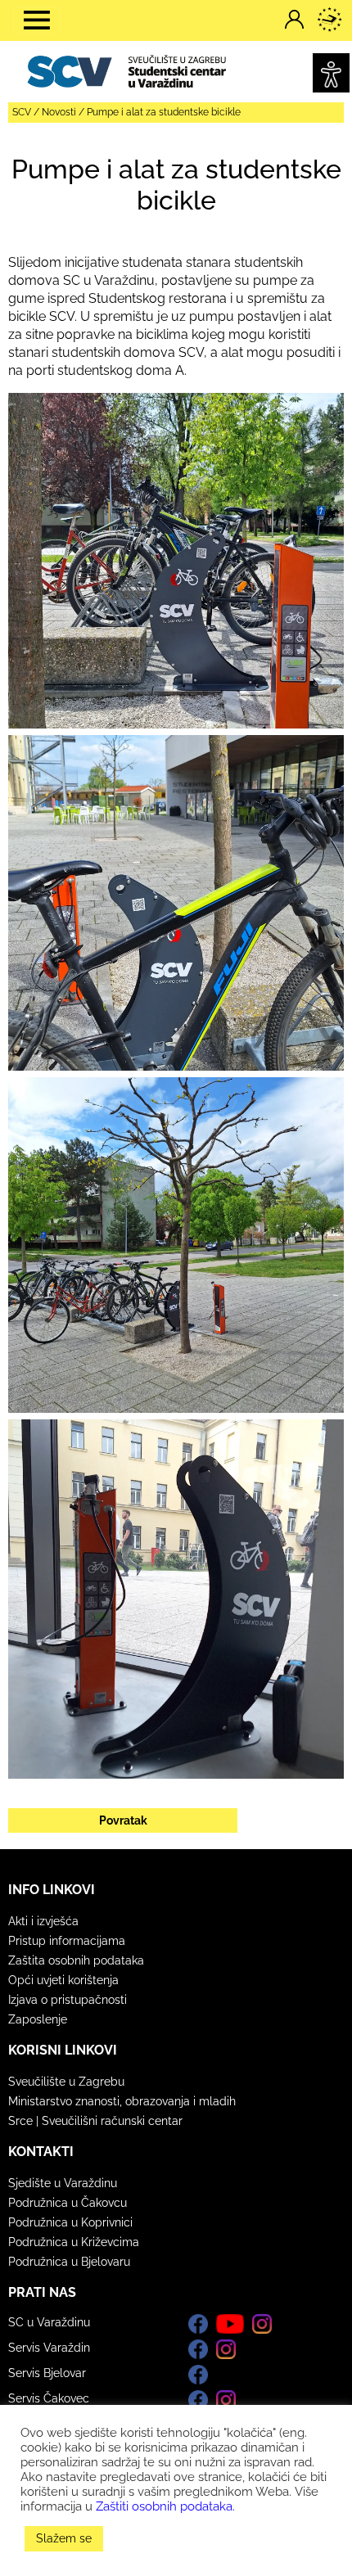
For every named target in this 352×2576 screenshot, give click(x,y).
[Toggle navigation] (37, 20)
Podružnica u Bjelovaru (69, 2262)
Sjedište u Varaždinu (63, 2183)
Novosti (59, 112)
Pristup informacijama (67, 1941)
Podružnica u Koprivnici (70, 2222)
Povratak (123, 1820)
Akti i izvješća (43, 1921)
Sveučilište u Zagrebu (66, 2082)
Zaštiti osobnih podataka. (165, 2506)
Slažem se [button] (64, 2538)
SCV (22, 112)
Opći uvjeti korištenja (63, 1980)
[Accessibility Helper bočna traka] (331, 73)
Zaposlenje (38, 2019)
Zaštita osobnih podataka (76, 1960)
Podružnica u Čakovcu (68, 2203)
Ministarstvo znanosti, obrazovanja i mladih (122, 2101)
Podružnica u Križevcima (74, 2242)
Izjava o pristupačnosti (68, 2000)
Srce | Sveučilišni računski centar (95, 2121)
